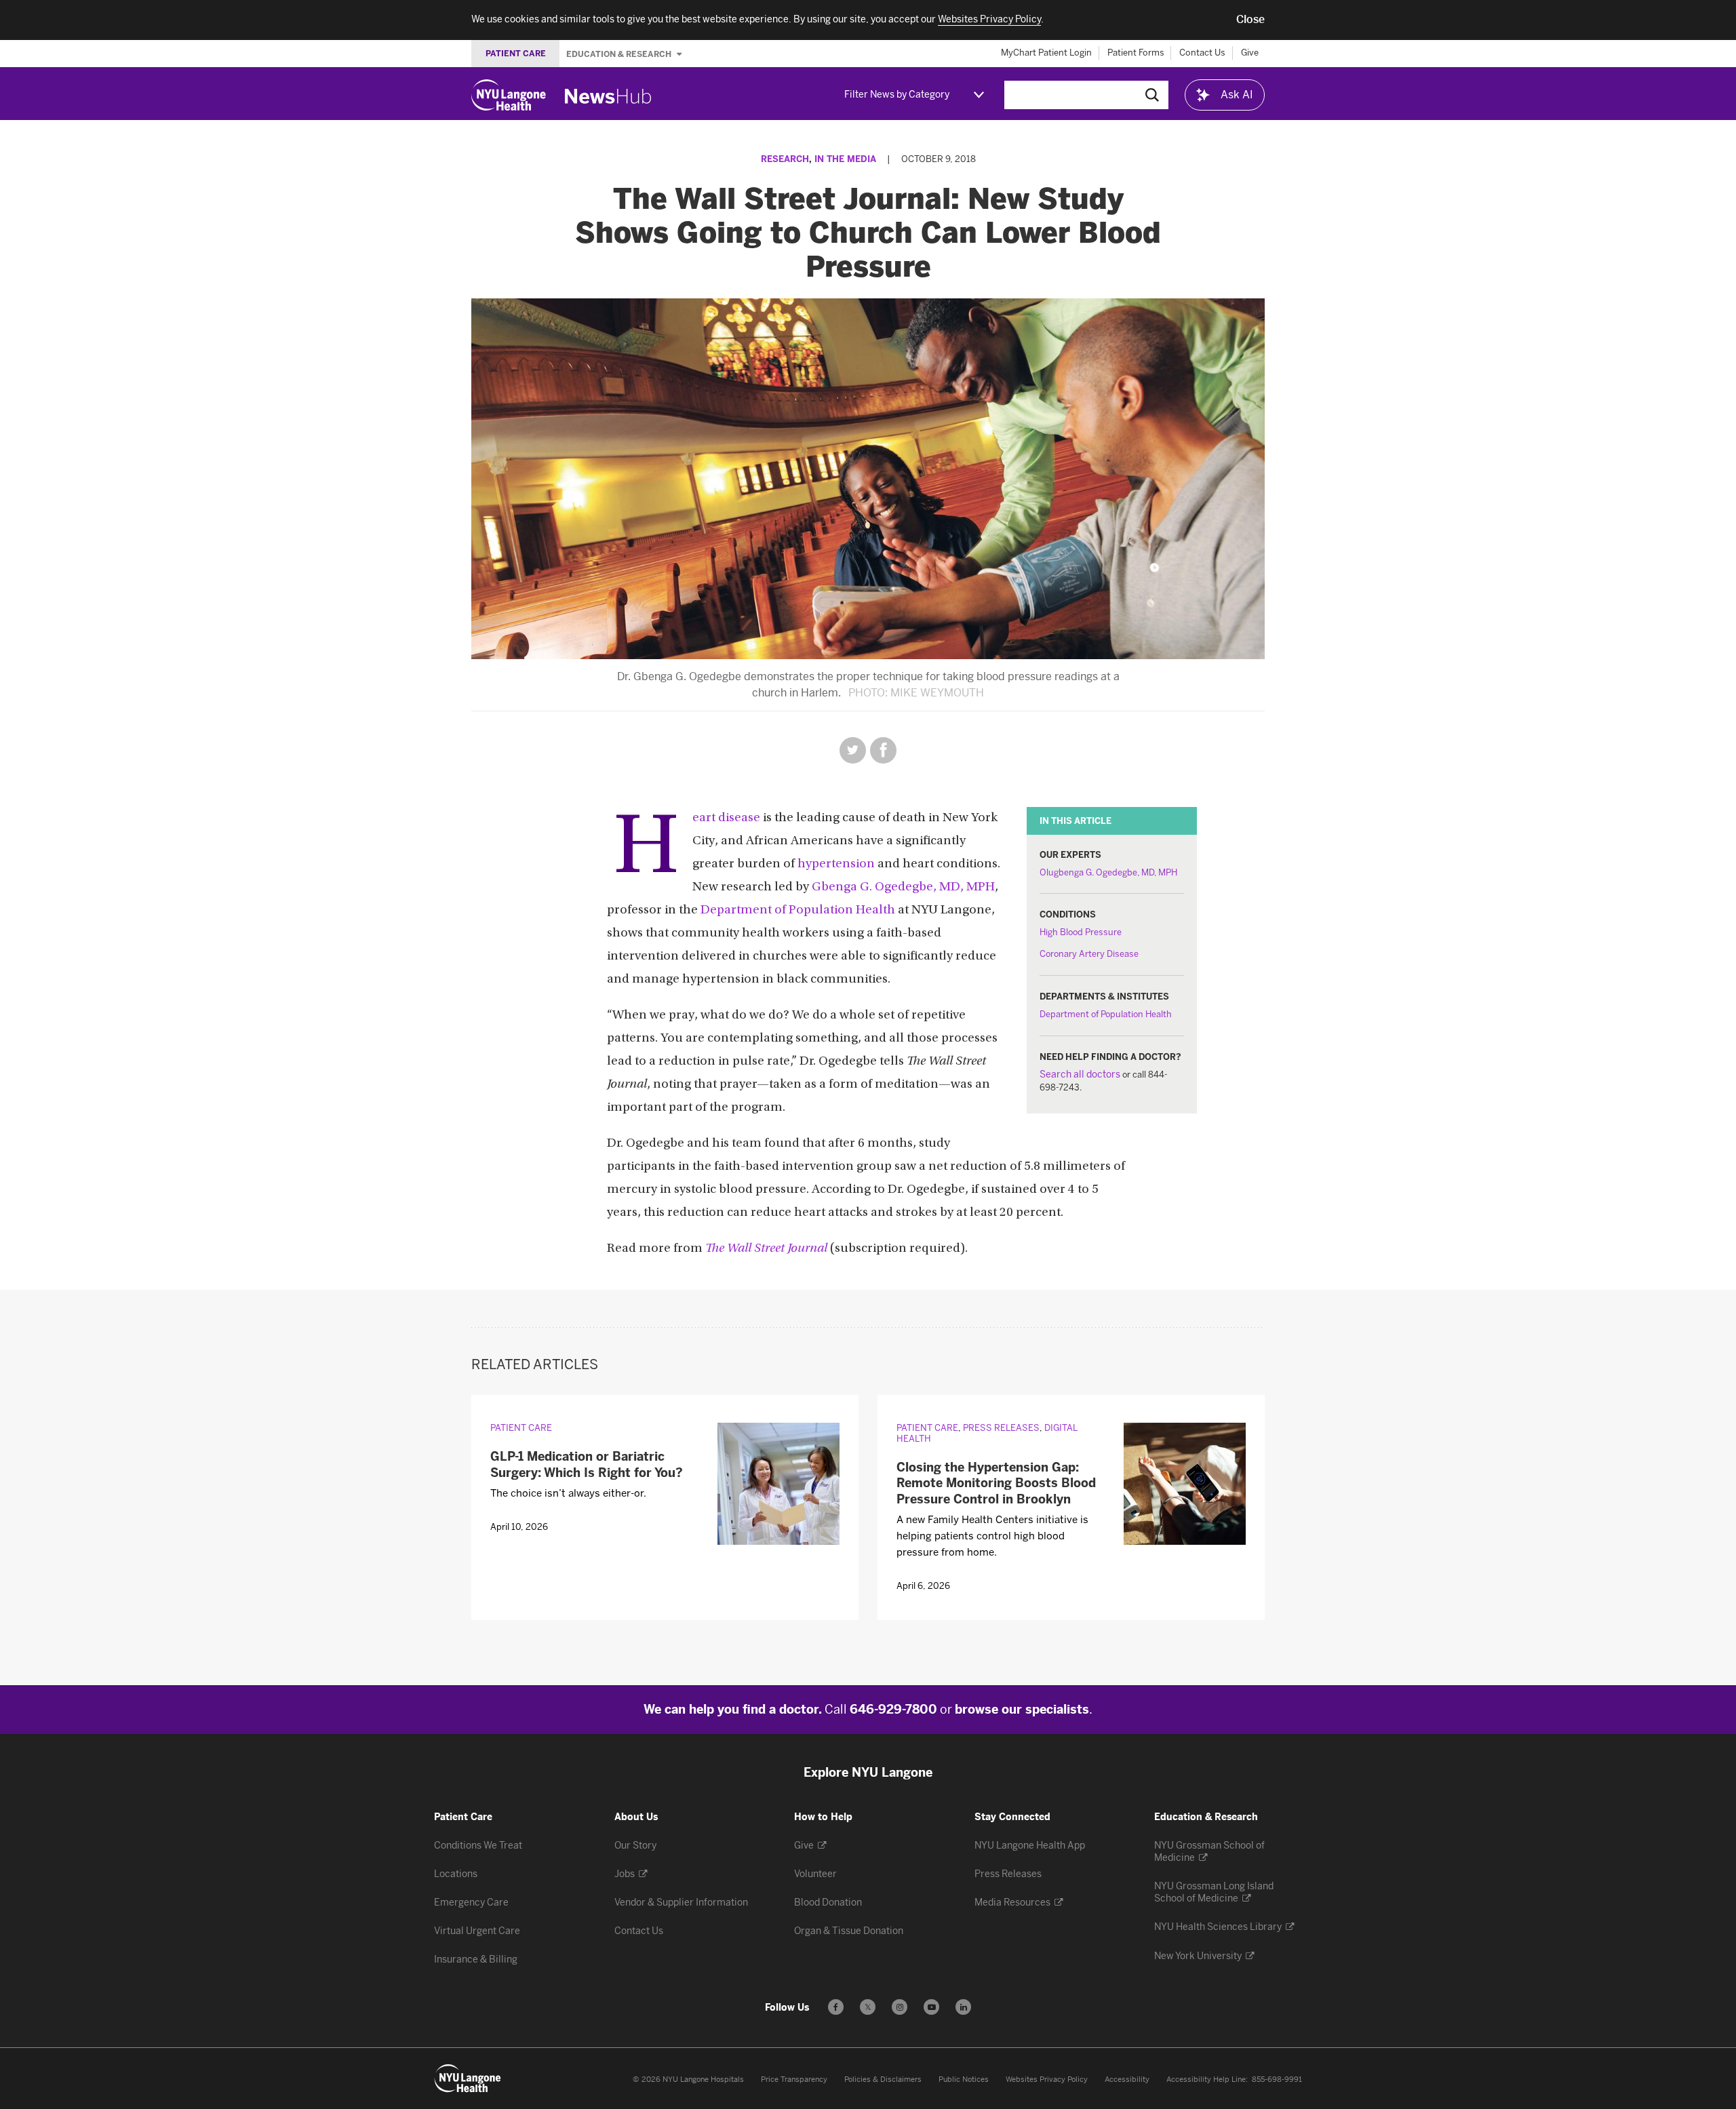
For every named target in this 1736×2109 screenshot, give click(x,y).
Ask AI (1237, 95)
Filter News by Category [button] (897, 95)
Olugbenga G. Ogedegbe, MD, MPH (1108, 872)
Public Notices (964, 2080)
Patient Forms (1136, 53)
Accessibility (1127, 2080)
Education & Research (620, 54)
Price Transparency (794, 2080)
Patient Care (521, 1428)
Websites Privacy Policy (1047, 2080)
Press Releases (1001, 1428)
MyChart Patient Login (1046, 53)
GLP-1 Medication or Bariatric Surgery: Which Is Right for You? (587, 1464)
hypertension (836, 864)
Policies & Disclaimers (883, 2080)
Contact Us (1202, 53)
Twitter (853, 750)
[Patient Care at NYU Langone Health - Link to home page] (468, 2078)
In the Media (845, 159)
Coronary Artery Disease (1089, 954)
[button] (1250, 20)
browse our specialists (1022, 1710)
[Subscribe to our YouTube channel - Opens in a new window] (931, 2007)
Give (1250, 53)
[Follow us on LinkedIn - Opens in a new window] (963, 2007)
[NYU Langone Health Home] (509, 95)
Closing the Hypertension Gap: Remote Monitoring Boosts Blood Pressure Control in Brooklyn (996, 1483)
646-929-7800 (893, 1710)
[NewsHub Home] (608, 96)
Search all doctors (1080, 1075)
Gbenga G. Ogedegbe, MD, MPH (903, 887)
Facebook (883, 750)
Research (785, 159)
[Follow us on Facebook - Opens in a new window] (836, 2007)
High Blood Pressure (1081, 932)
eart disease (726, 818)
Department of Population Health (1106, 1014)
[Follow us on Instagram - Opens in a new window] (900, 2007)
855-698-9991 (1277, 2080)
